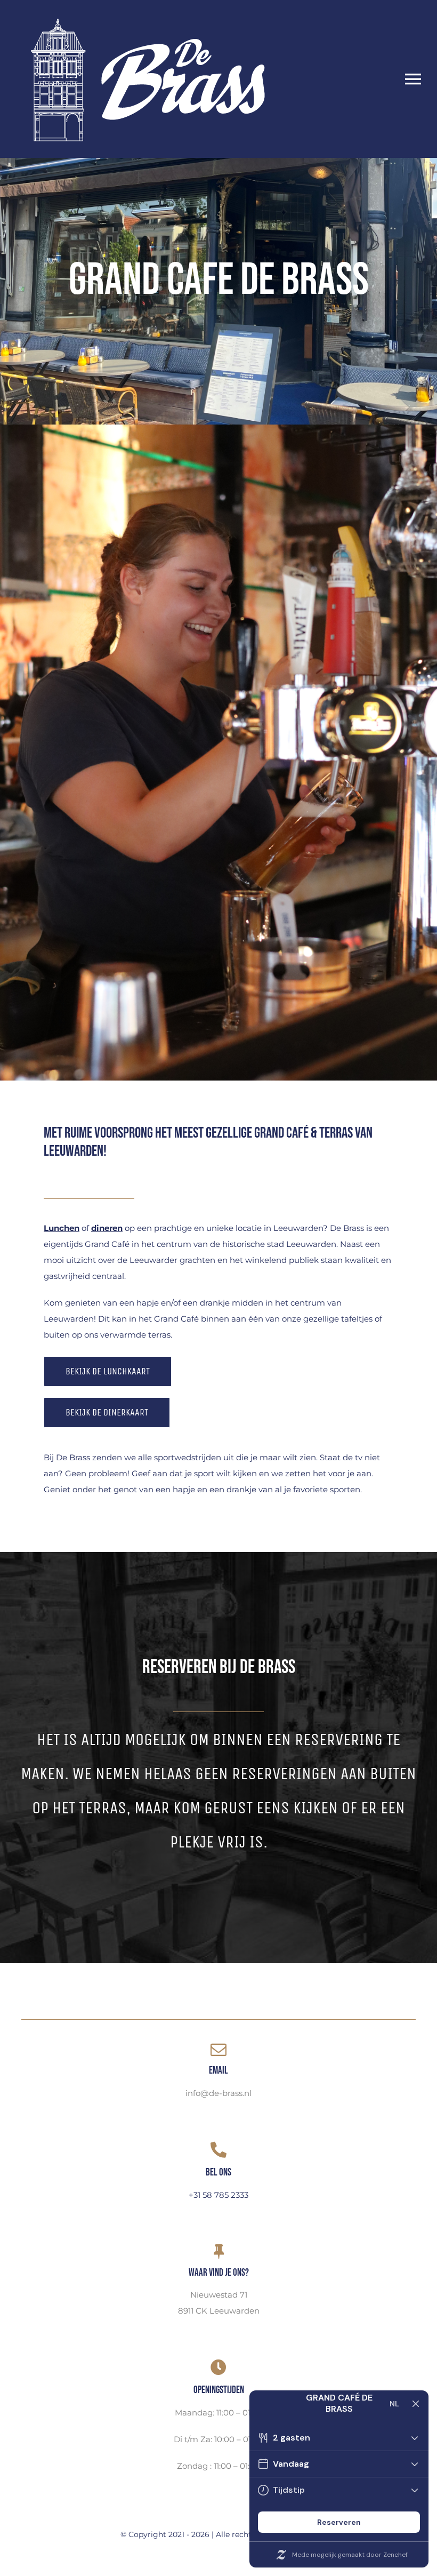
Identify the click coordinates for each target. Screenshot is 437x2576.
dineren (107, 1228)
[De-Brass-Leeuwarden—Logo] (147, 12)
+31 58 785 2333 (218, 2195)
